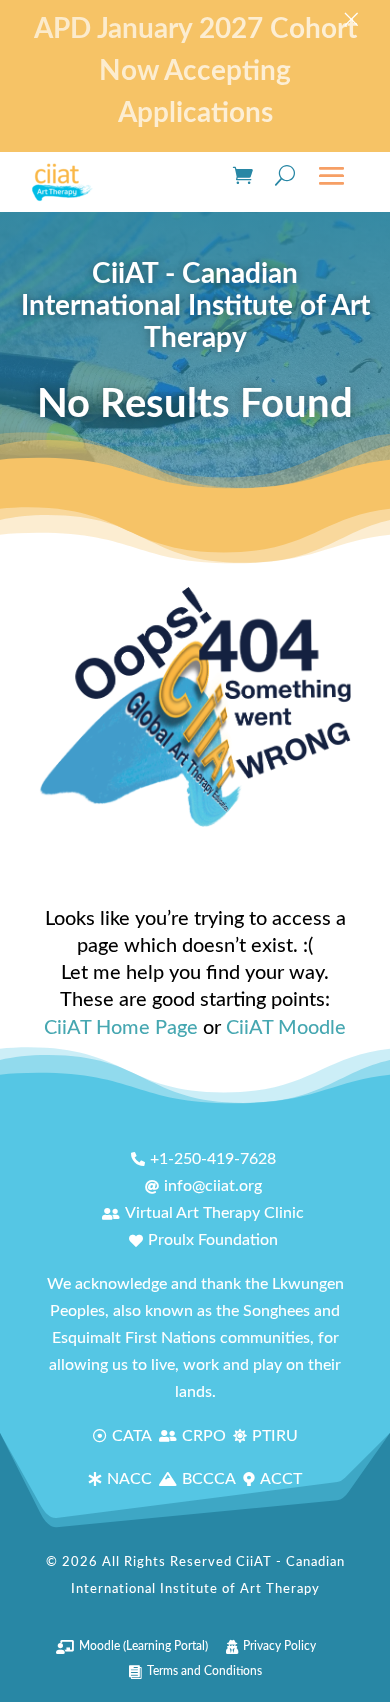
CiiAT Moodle (286, 1028)
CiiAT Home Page (121, 1028)
